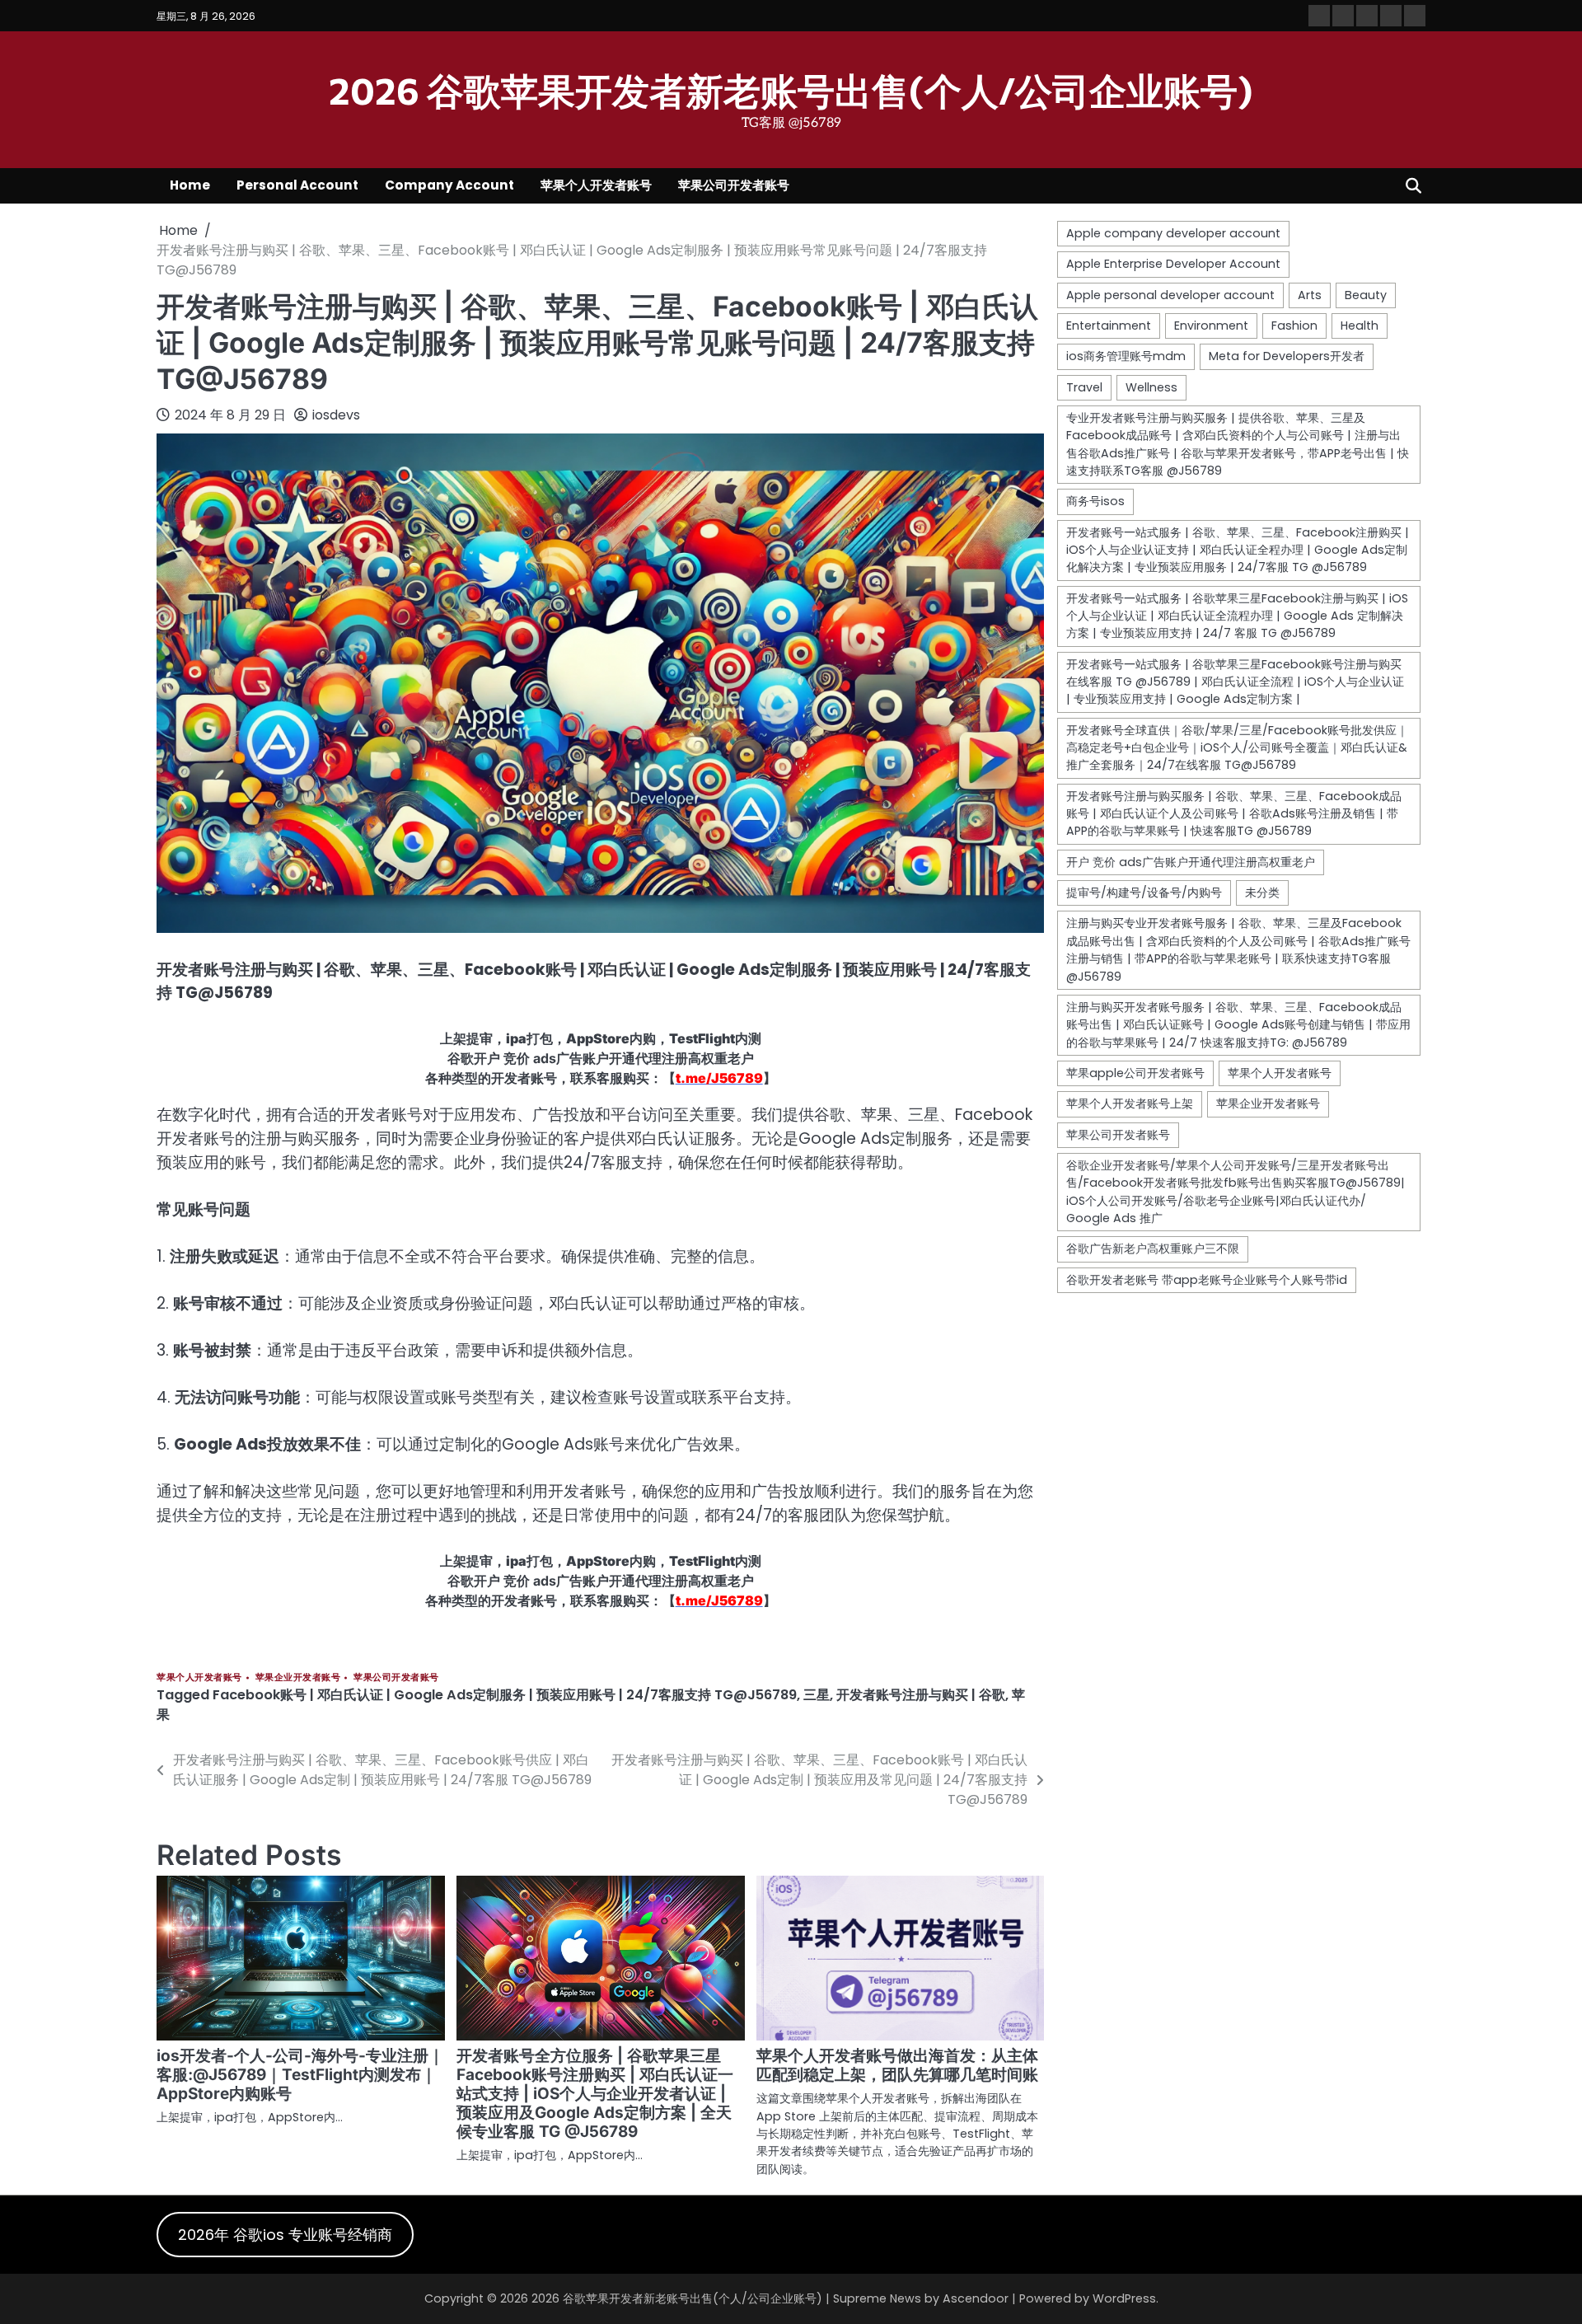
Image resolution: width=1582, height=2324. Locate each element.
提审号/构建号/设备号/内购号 (1144, 893)
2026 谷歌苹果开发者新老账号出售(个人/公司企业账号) (791, 89)
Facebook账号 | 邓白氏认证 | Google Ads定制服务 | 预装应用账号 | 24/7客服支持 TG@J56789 (505, 1695)
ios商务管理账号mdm (1126, 356)
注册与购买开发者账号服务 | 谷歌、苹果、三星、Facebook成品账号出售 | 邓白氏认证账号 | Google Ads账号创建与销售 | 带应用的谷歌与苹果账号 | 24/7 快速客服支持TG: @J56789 (1238, 1025)
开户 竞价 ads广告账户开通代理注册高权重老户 (1191, 862)
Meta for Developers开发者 (1287, 356)
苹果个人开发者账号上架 (1130, 1103)
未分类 (1262, 893)
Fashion (1294, 326)
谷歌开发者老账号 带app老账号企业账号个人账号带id (1207, 1280)
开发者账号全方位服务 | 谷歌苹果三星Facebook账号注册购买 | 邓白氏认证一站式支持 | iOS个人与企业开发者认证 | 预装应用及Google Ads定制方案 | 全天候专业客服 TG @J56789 (595, 2094)
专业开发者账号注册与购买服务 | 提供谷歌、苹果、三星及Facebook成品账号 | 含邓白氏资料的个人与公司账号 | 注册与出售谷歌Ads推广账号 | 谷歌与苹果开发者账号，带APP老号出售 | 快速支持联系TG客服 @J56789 (1238, 444)
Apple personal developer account (1170, 295)
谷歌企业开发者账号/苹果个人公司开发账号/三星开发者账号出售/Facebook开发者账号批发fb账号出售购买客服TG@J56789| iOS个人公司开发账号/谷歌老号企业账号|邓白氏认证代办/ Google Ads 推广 (1236, 1192)
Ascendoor (976, 2298)
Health (1360, 326)
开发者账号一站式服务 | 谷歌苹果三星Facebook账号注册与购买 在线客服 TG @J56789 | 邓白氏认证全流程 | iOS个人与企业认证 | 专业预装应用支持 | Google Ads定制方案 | (1235, 682)
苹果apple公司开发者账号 (1135, 1073)
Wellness (1151, 387)
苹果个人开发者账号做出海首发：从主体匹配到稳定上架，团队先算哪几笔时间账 (897, 2065)
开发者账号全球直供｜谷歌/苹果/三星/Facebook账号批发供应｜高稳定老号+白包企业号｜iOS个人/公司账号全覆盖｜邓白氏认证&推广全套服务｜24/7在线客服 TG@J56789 (1237, 748)
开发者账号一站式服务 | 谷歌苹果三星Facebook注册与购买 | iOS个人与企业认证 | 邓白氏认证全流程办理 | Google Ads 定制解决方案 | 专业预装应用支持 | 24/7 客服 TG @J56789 (1237, 616)
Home (190, 185)
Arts (1310, 295)
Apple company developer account (1173, 233)
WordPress (1124, 2298)
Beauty (1366, 295)
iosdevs (336, 415)
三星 (817, 1695)
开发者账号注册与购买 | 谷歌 (921, 1695)
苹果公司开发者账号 (734, 185)
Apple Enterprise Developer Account (1173, 264)
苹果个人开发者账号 (596, 185)
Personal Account (297, 185)
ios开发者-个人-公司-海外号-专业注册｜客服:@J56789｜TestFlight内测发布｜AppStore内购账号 (300, 2075)
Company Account (449, 185)
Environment (1211, 326)
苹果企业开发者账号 (298, 1677)
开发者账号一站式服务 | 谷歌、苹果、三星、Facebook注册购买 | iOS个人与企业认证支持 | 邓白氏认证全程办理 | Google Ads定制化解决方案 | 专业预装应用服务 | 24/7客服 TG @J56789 (1238, 550)
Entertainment (1109, 326)
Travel (1084, 387)
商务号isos (1095, 501)
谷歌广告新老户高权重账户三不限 (1153, 1249)
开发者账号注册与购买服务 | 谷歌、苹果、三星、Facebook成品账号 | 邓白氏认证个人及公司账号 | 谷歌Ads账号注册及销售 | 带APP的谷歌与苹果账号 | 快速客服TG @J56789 (1234, 814)
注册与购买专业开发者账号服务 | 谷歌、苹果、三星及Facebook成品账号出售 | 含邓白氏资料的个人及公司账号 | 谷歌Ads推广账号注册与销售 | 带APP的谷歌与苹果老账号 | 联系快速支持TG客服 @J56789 (1238, 950)
